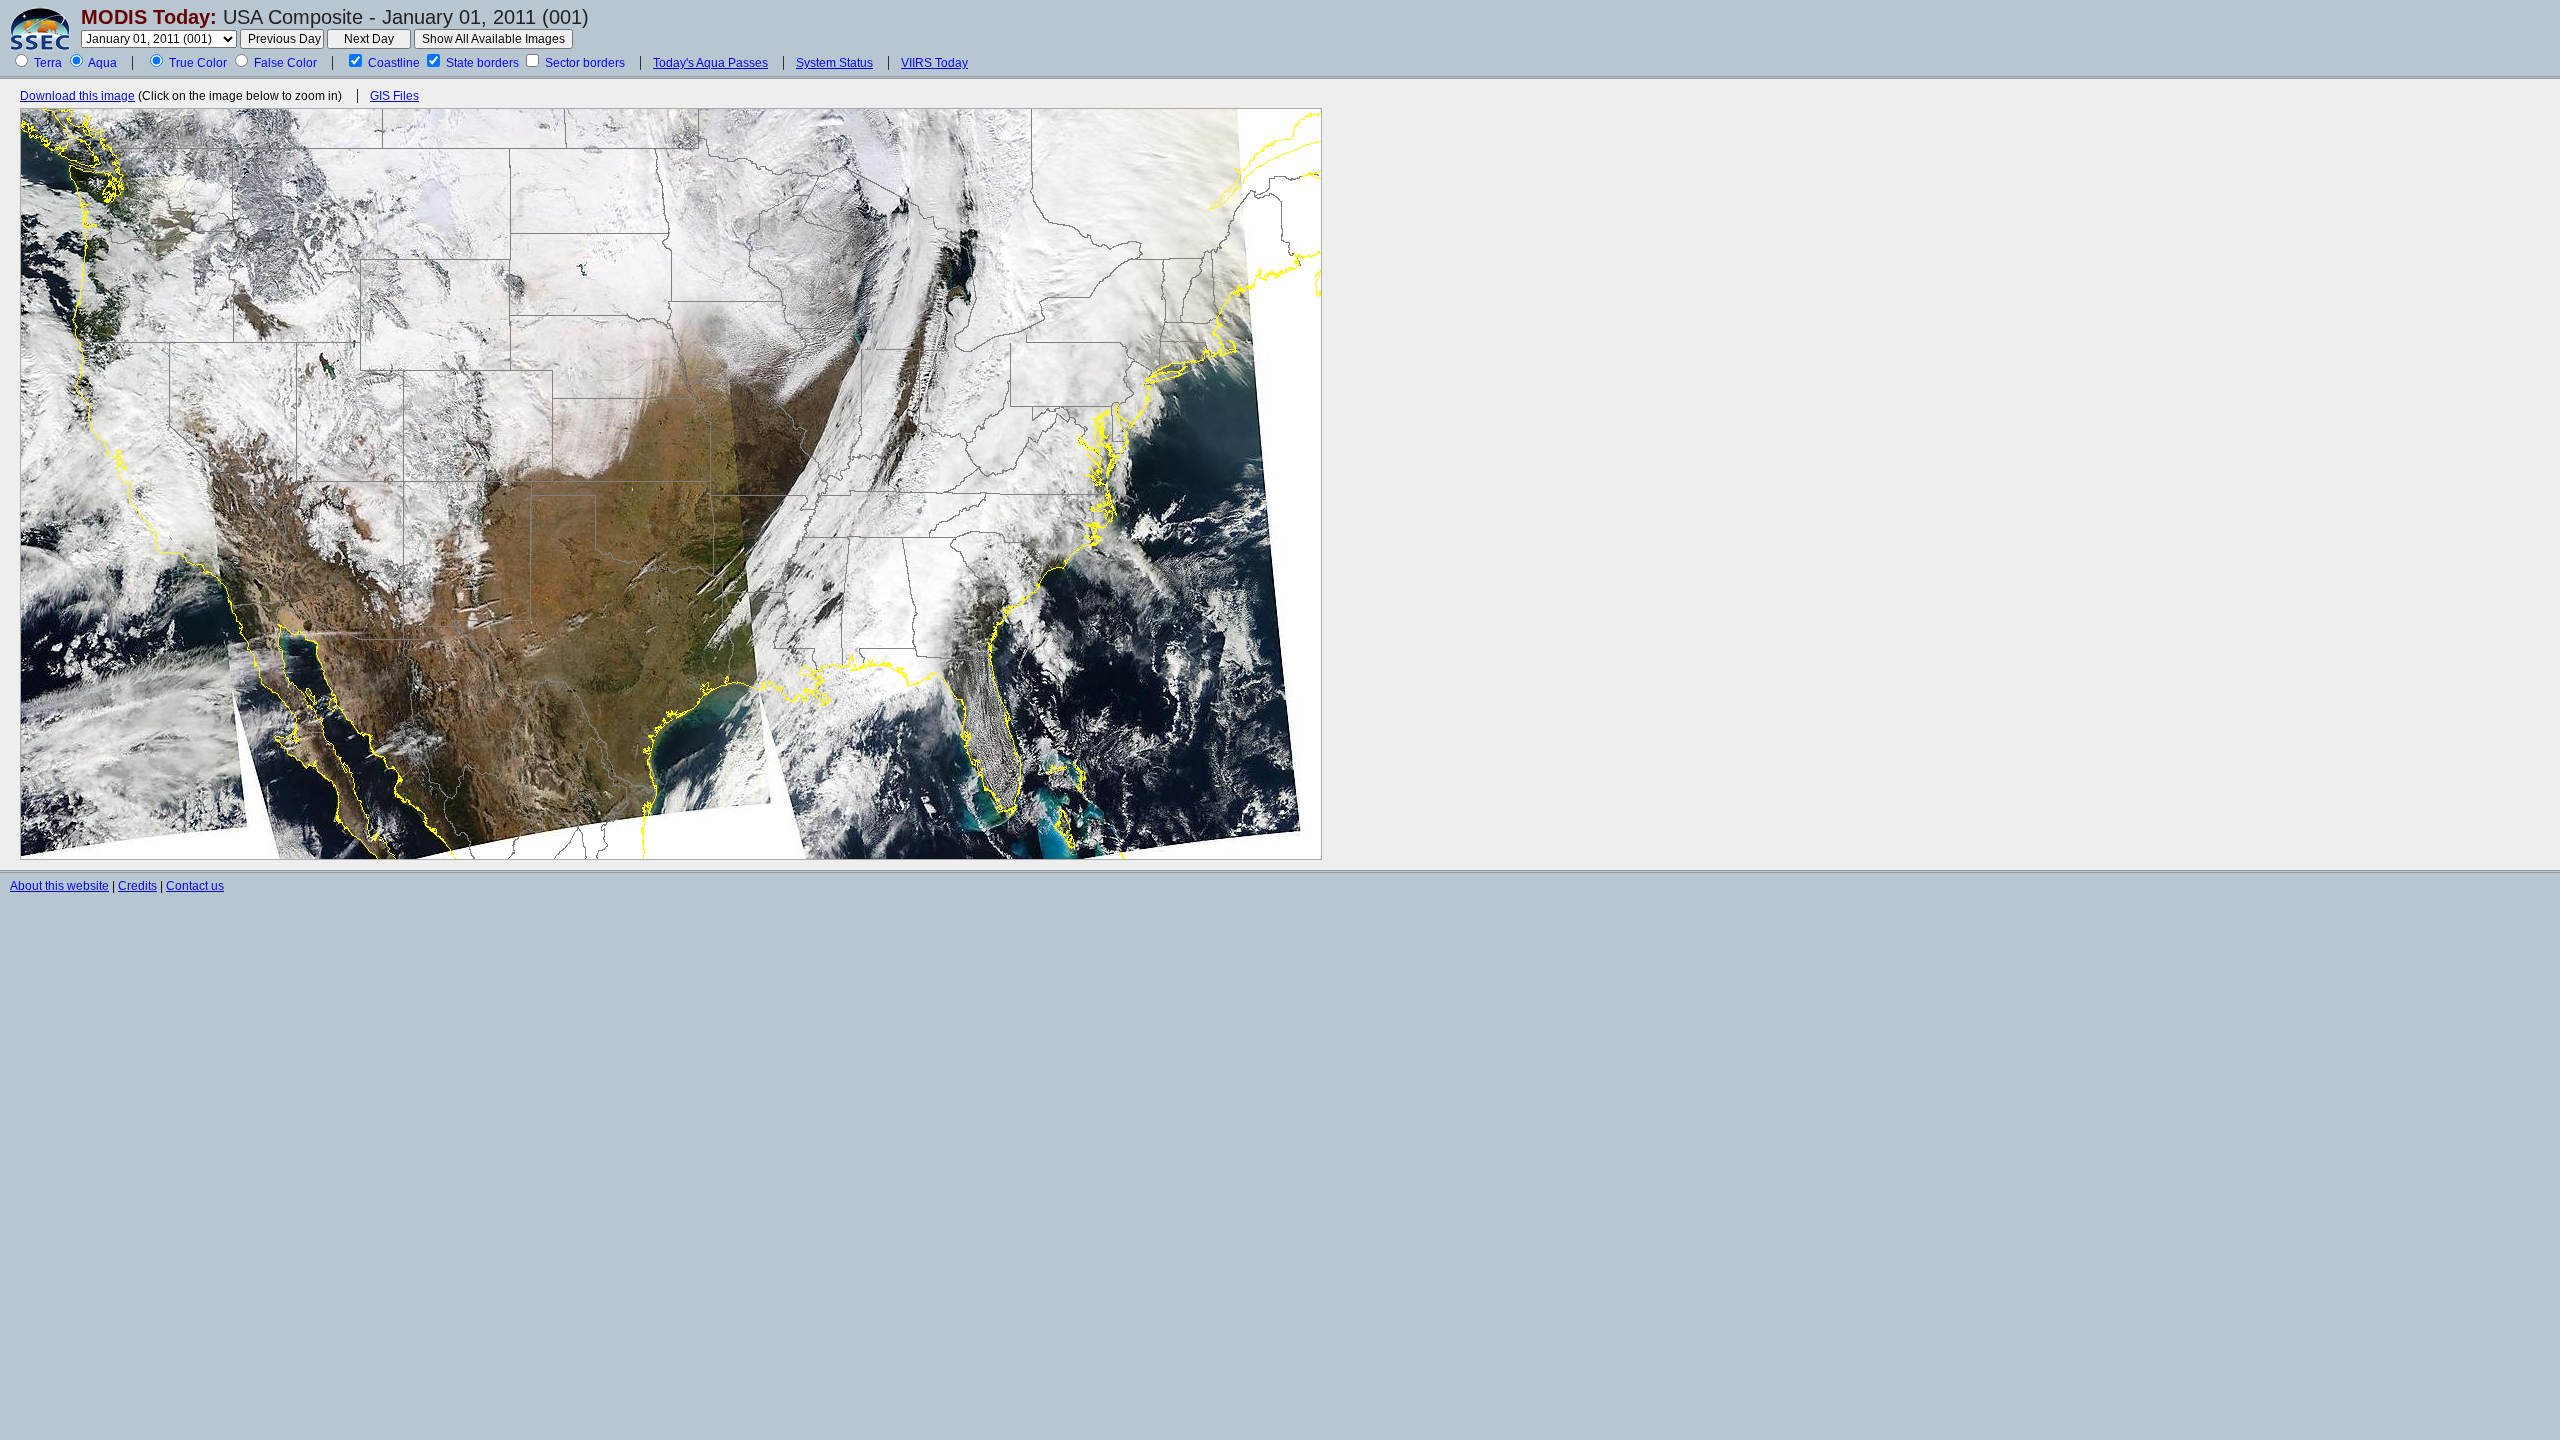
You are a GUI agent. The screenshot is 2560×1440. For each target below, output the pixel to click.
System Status (834, 63)
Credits (137, 886)
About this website (59, 886)
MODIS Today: (149, 17)
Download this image (77, 96)
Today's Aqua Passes (710, 63)
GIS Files (394, 96)
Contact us (195, 886)
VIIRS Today (934, 63)
